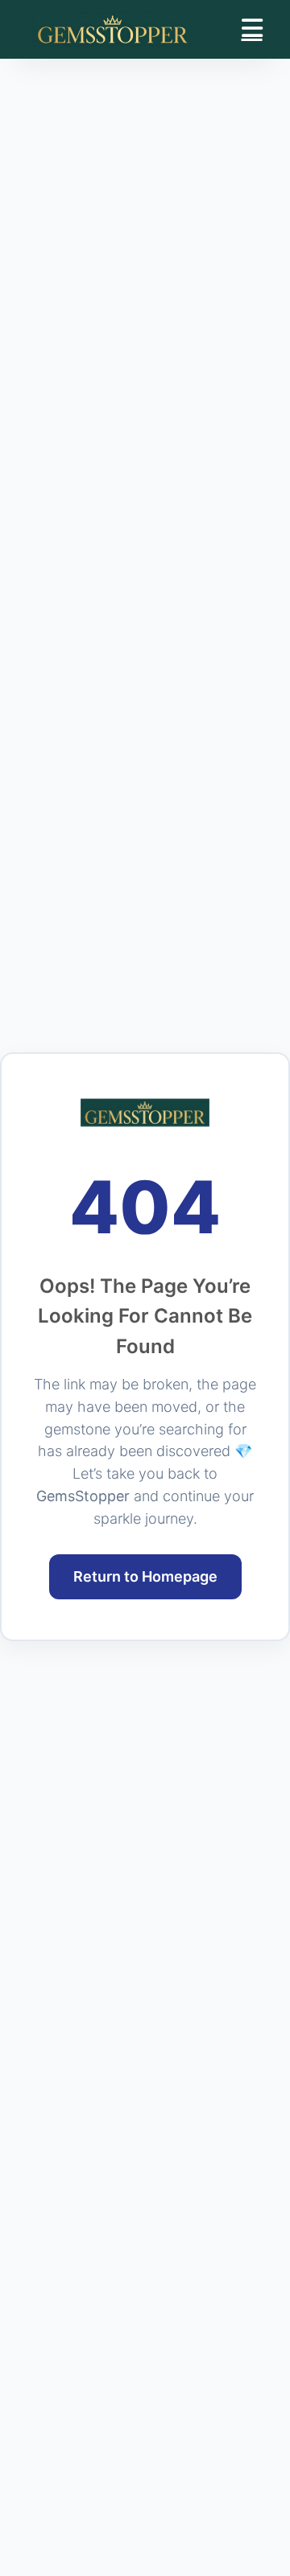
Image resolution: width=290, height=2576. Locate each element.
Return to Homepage (145, 1576)
